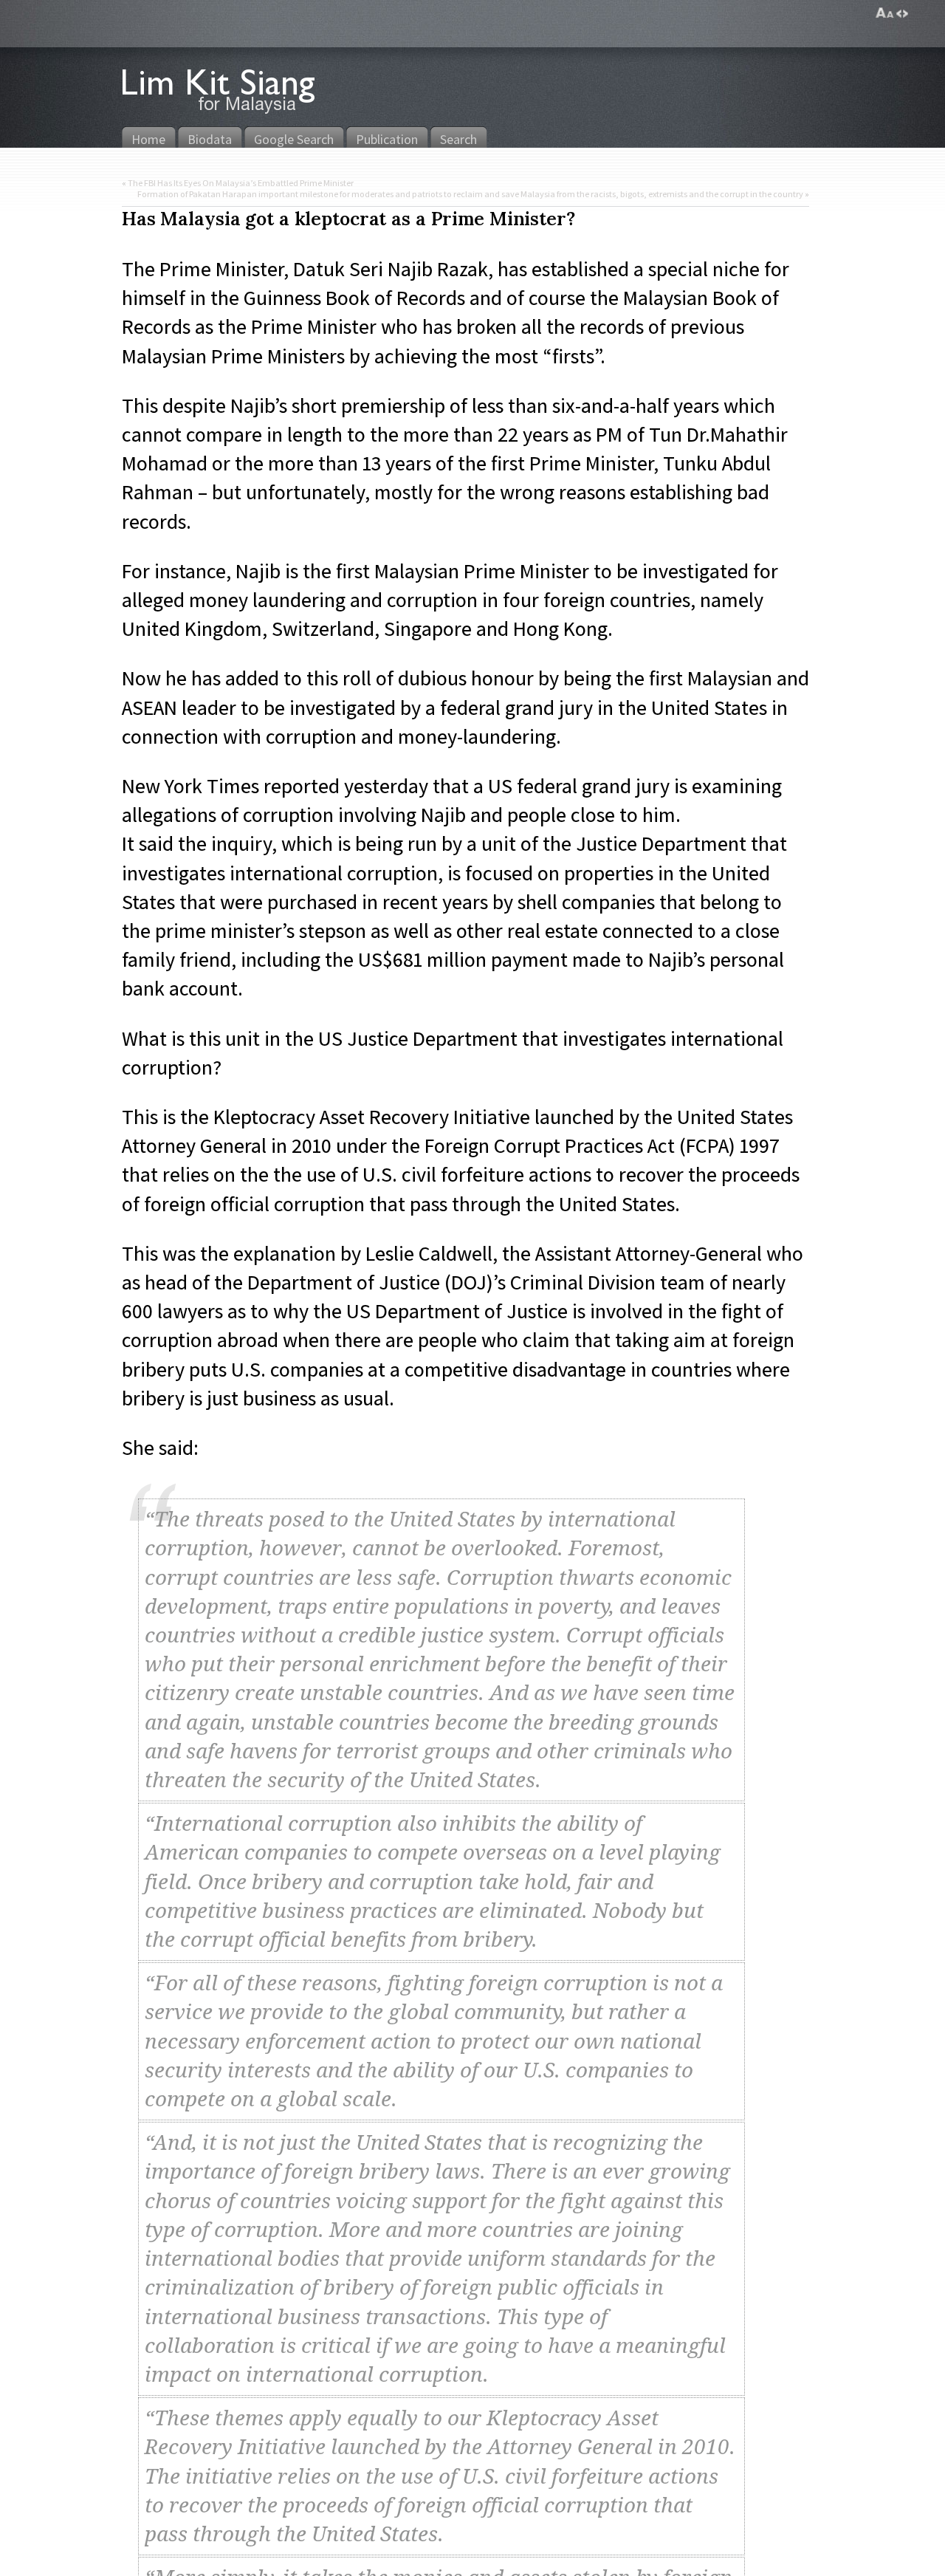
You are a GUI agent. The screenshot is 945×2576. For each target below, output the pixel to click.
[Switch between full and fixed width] (902, 13)
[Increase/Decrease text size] (885, 13)
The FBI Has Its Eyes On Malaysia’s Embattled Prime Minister (241, 183)
